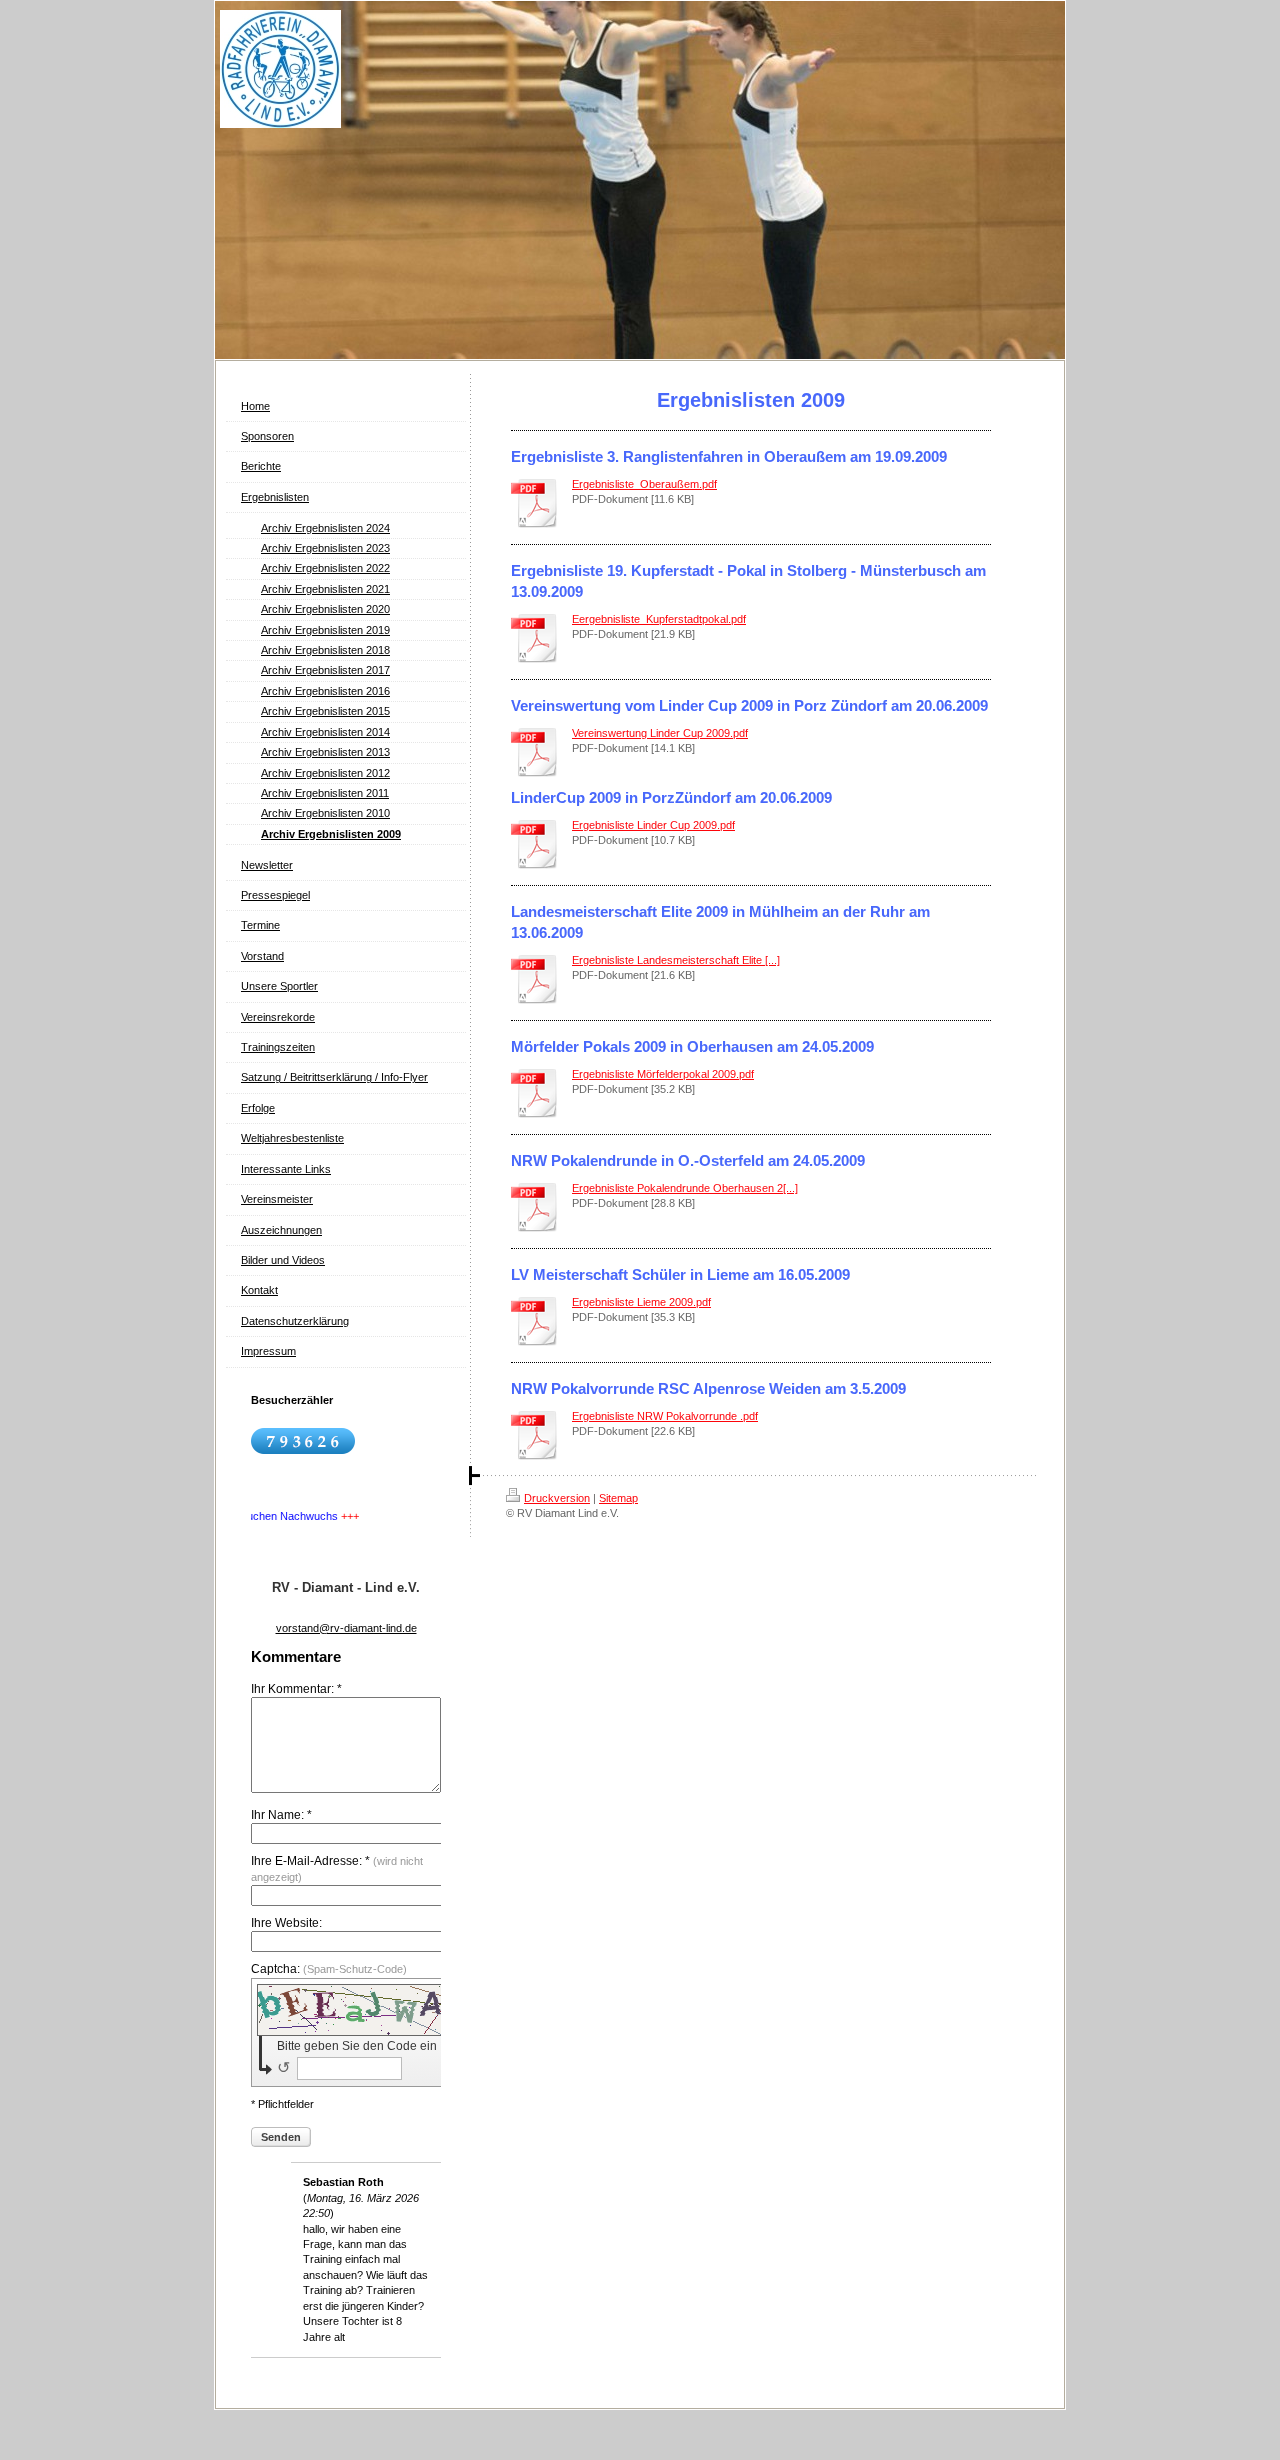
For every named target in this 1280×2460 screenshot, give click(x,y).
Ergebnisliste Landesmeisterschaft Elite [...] (676, 960)
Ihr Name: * (281, 1815)
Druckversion (557, 1498)
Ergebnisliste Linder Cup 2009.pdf (653, 825)
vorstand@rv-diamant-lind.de (346, 1628)
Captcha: (329, 1969)
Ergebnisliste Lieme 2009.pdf (641, 1302)
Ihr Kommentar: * (296, 1689)
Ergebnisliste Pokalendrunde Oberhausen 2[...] (685, 1188)
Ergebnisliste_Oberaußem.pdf (644, 484)
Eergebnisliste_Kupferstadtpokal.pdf (659, 619)
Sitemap (618, 1498)
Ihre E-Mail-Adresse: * (337, 1868)
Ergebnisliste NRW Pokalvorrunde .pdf (665, 1416)
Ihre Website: (286, 1923)
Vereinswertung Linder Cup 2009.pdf (660, 733)
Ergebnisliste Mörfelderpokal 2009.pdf (663, 1074)
